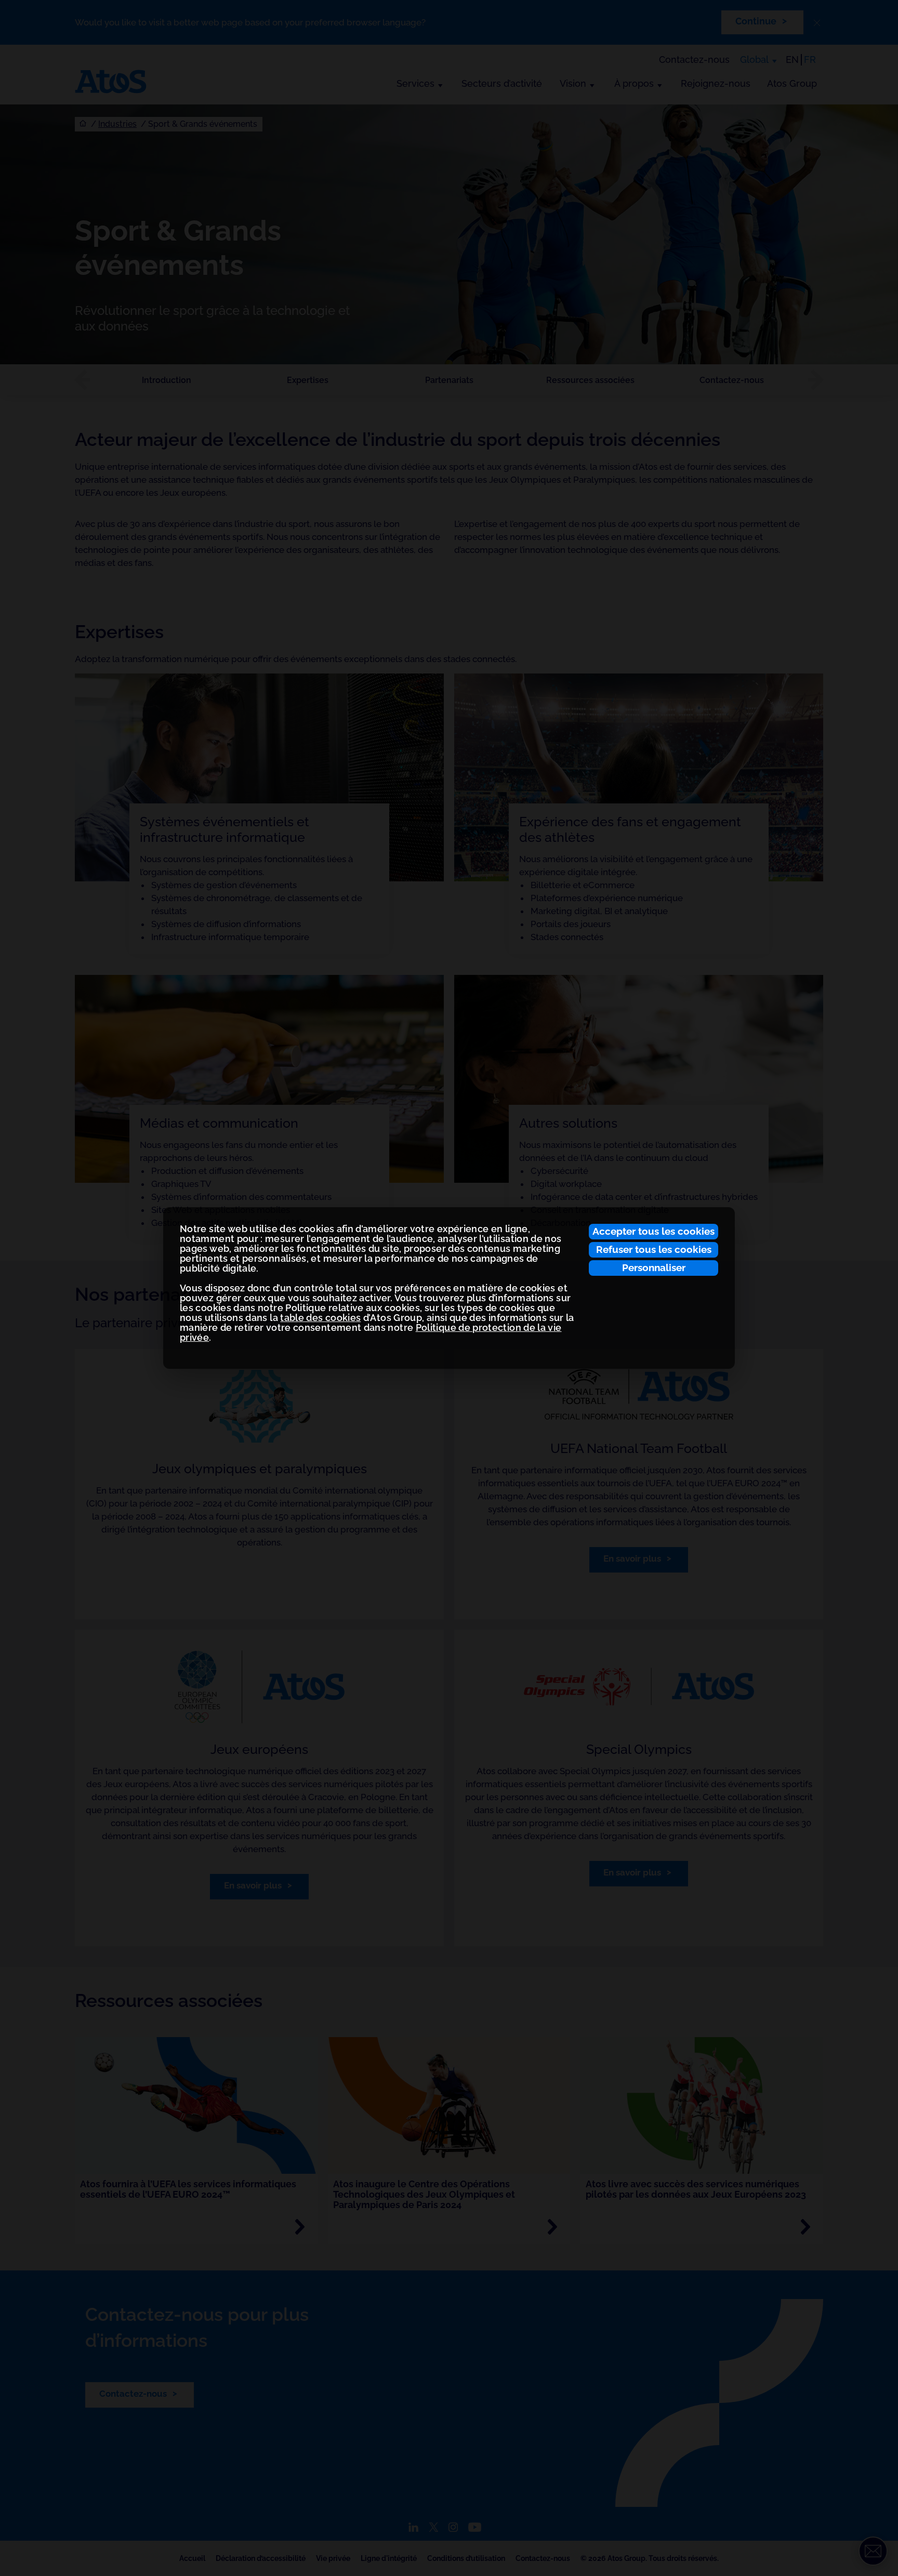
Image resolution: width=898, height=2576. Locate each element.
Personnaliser (654, 1267)
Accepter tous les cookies (653, 1231)
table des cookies (320, 1318)
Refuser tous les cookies (654, 1249)
